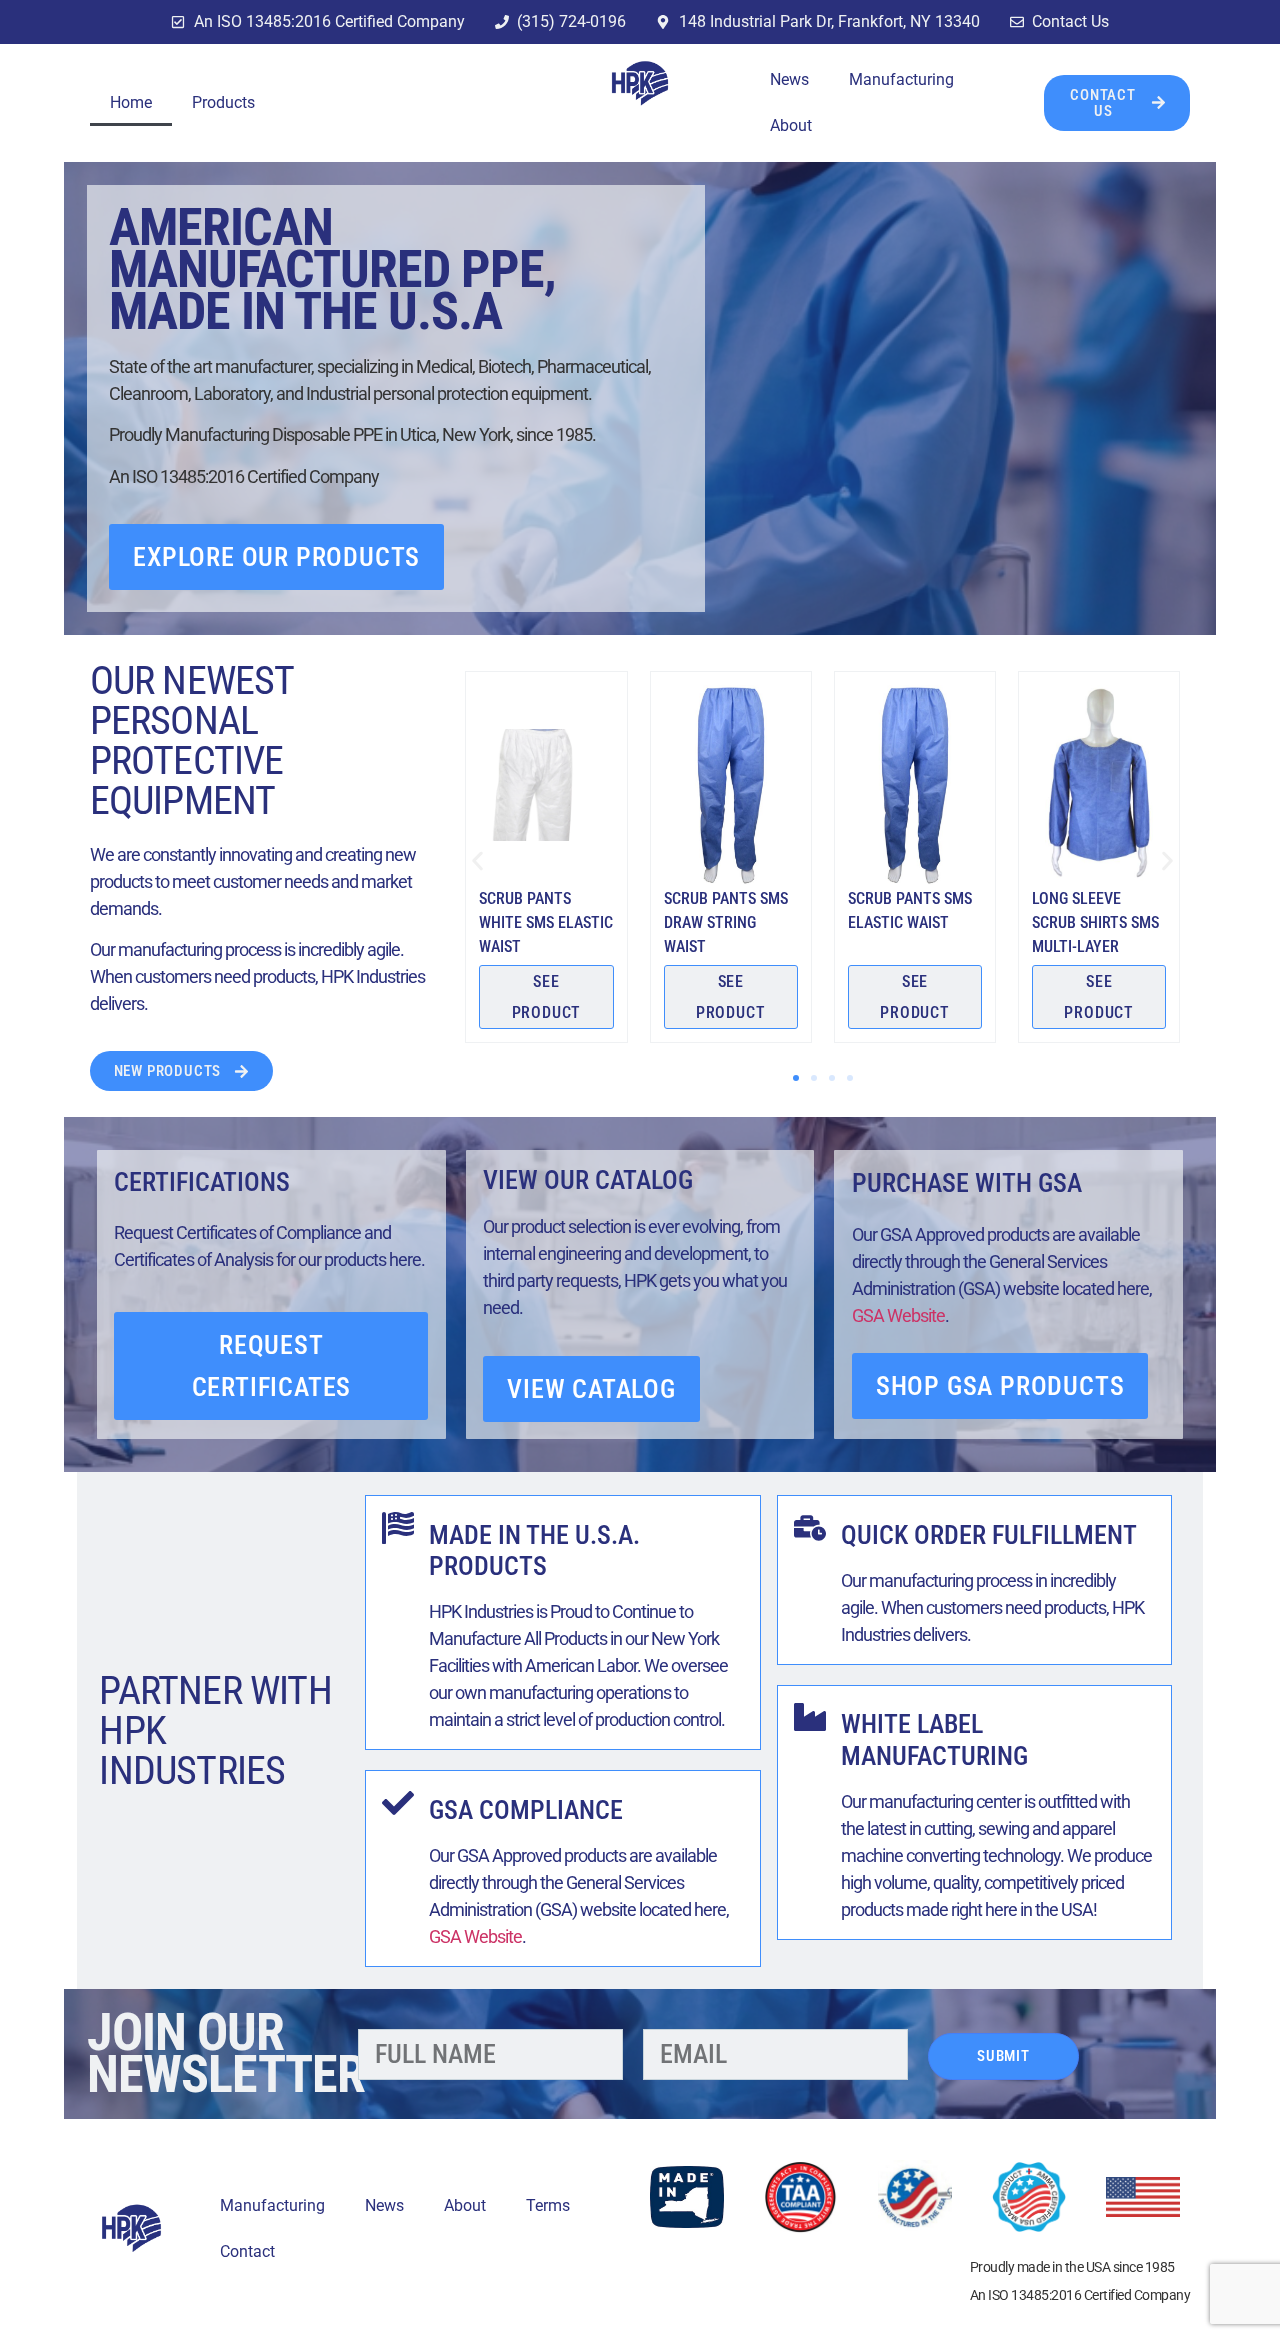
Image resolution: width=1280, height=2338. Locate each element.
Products (223, 102)
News (789, 79)
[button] (477, 860)
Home (131, 102)
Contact (247, 2251)
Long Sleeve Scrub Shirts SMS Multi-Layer (1095, 922)
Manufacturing (901, 79)
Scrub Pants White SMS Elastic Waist (546, 922)
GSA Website (898, 1315)
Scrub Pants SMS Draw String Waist (726, 922)
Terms (548, 2205)
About (791, 125)
